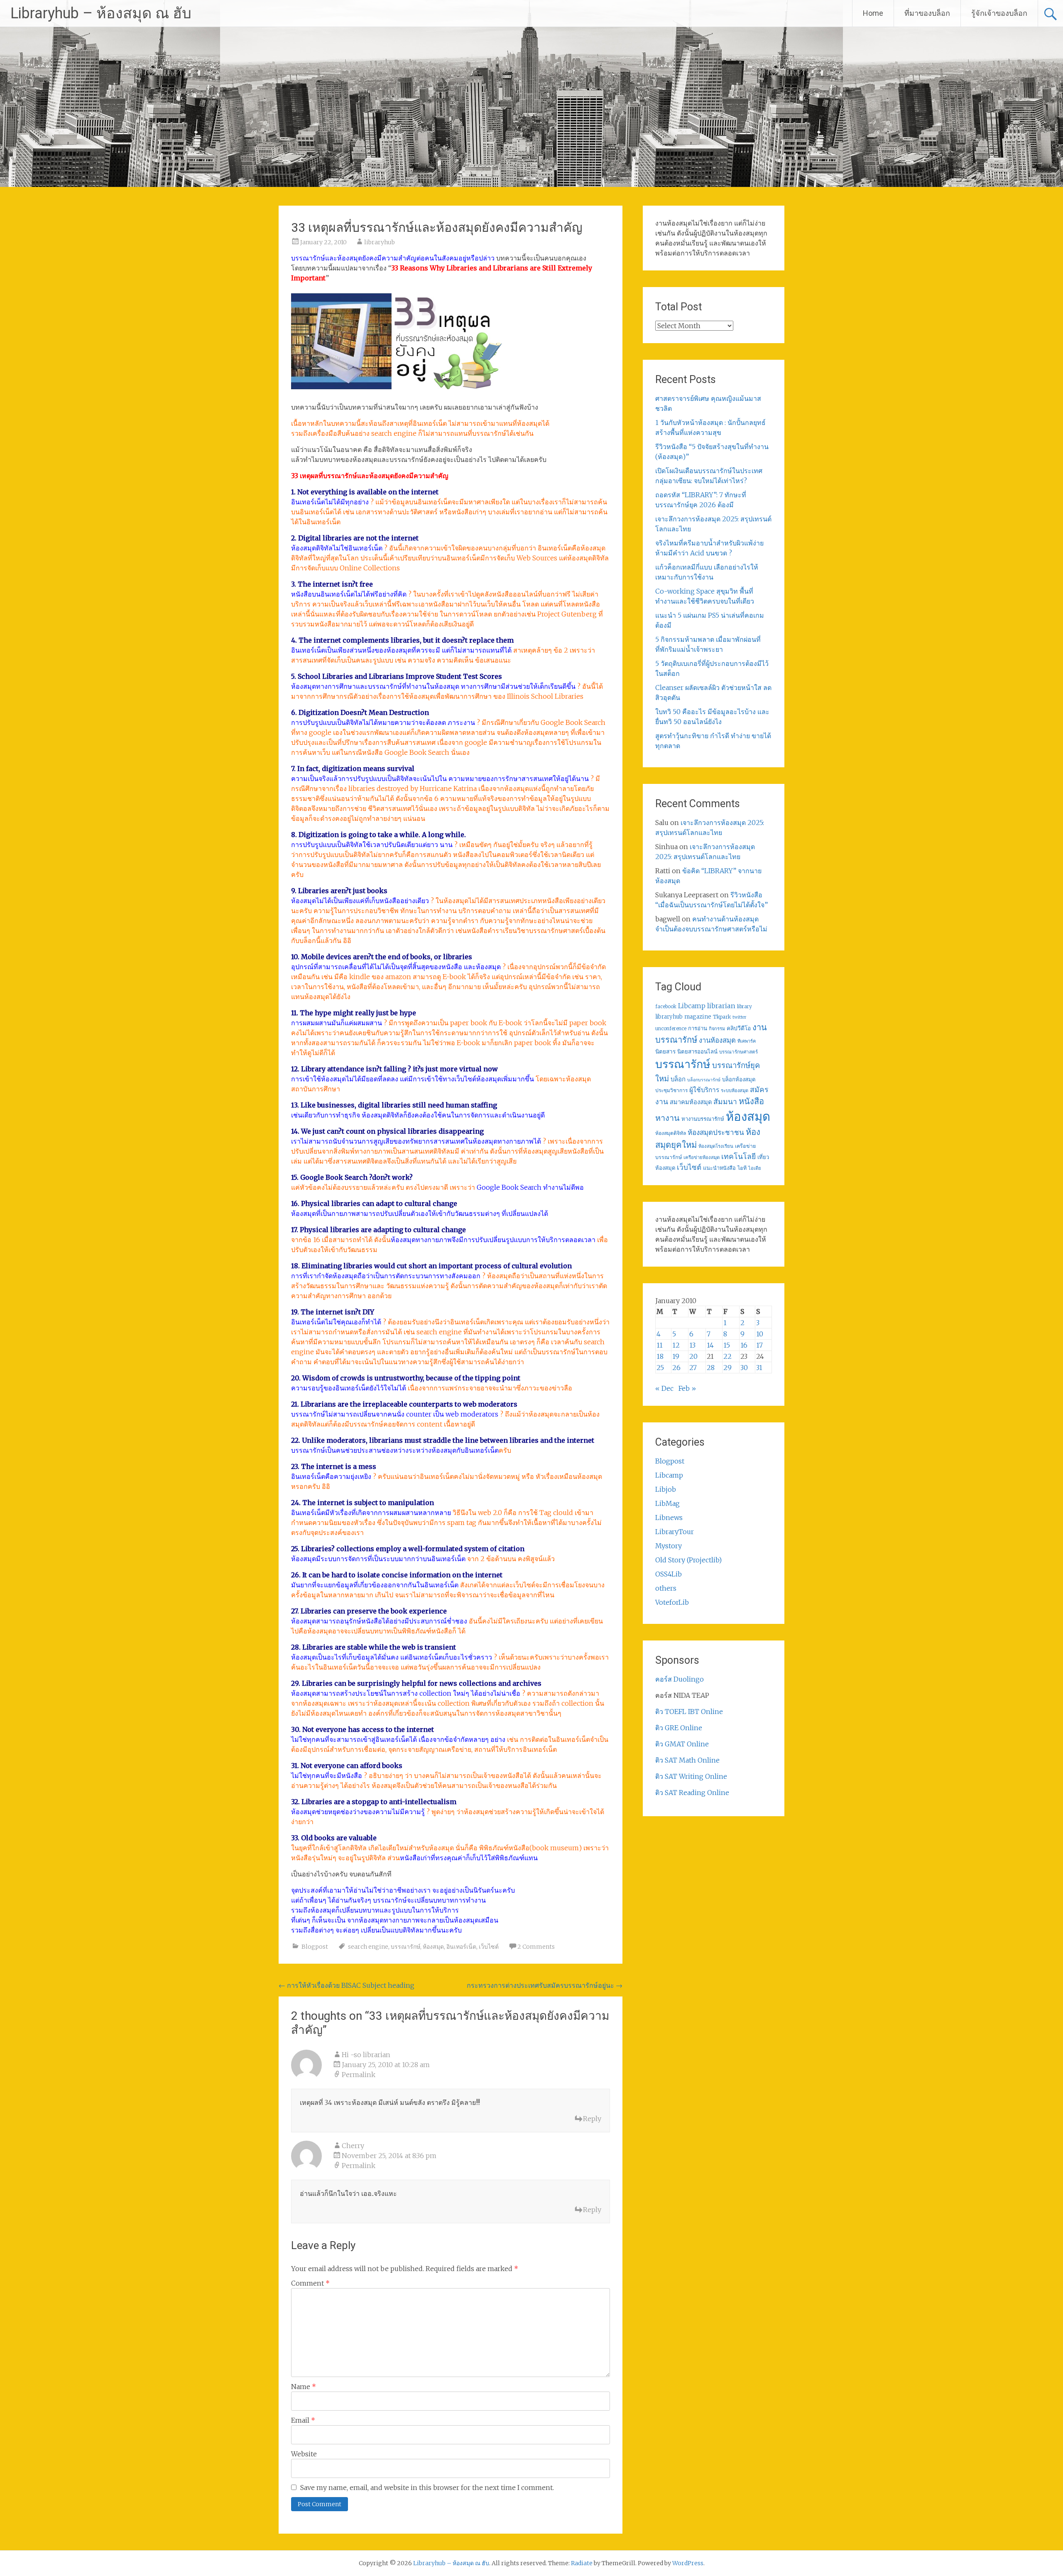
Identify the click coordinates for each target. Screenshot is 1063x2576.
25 (660, 1368)
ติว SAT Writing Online (691, 1776)
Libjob (666, 1489)
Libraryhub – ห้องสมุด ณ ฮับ (101, 13)
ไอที (742, 1168)
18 (660, 1356)
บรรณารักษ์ (405, 1947)
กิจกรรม (717, 1029)
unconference (671, 1029)
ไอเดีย (754, 1168)
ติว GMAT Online (682, 1744)
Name (304, 2387)
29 (727, 1368)
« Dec (664, 1388)
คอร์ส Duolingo (680, 1679)
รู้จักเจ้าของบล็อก (999, 13)
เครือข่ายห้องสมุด (702, 1157)
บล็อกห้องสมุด (739, 1079)
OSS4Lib (669, 1574)
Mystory (669, 1546)
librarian (721, 1006)
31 (759, 1368)
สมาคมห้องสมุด (691, 1102)
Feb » (687, 1388)
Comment (310, 2283)
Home (873, 13)
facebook (666, 1007)
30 (744, 1368)
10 (760, 1334)
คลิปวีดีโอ (739, 1028)
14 (710, 1345)
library (745, 1007)
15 (727, 1345)
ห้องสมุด (433, 1947)
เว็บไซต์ (489, 1947)
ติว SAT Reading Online (692, 1793)
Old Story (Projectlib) (688, 1560)
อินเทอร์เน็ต (461, 1947)
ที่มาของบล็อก (927, 13)
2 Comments (536, 1947)
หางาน (667, 1118)
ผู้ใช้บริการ (704, 1090)
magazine (698, 1017)
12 (676, 1345)
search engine (368, 1947)
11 (660, 1345)
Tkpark (722, 1017)
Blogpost (315, 1947)
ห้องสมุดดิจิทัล (671, 1133)
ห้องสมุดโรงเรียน (716, 1146)
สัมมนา (725, 1102)
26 (676, 1368)
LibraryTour (675, 1532)
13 (692, 1345)
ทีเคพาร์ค (747, 1041)
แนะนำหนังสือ (719, 1168)
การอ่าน (698, 1028)
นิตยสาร (665, 1052)
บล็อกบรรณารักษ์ (704, 1080)
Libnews (669, 1518)
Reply (592, 2119)
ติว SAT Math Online (687, 1760)
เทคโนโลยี (738, 1157)
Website (304, 2454)
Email (303, 2420)
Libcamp (692, 1006)
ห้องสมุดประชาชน (716, 1132)
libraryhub (380, 242)
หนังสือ (751, 1101)
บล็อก (678, 1079)
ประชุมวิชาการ (671, 1090)
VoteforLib (672, 1602)
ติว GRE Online (679, 1728)
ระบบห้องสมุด (735, 1090)
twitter (740, 1017)
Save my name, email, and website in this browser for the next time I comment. (427, 2488)
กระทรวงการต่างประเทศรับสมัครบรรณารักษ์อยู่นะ (545, 1985)
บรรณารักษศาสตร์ (738, 1052)
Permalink (359, 2075)
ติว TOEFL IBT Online (689, 1712)
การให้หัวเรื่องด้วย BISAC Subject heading (347, 1985)
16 (744, 1345)
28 (711, 1368)
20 (693, 1356)
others (666, 1588)
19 (676, 1356)
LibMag (667, 1503)
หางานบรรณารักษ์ (703, 1119)
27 (693, 1368)
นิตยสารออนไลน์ (697, 1052)
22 (727, 1356)
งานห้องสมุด (717, 1040)
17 (759, 1345)
